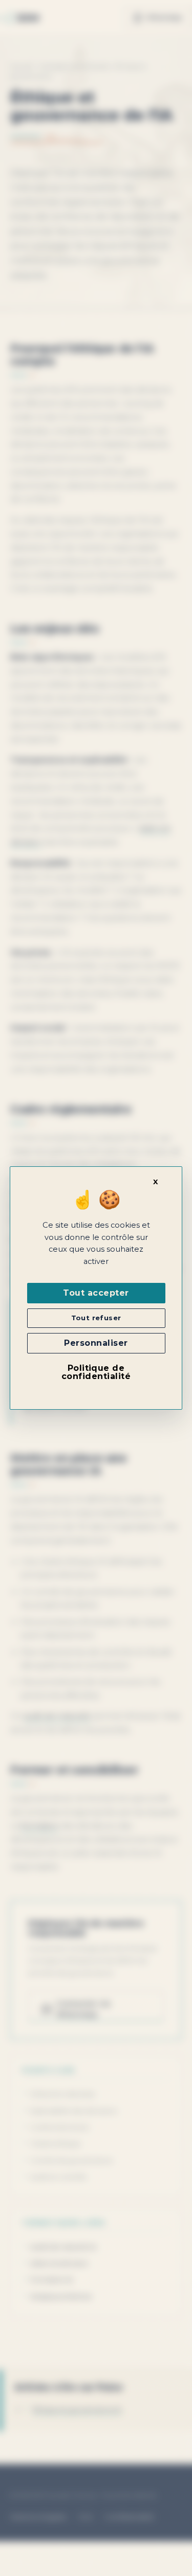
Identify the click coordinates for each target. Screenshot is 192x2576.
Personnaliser (96, 1343)
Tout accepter (96, 1293)
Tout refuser (96, 1318)
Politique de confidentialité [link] (96, 1372)
